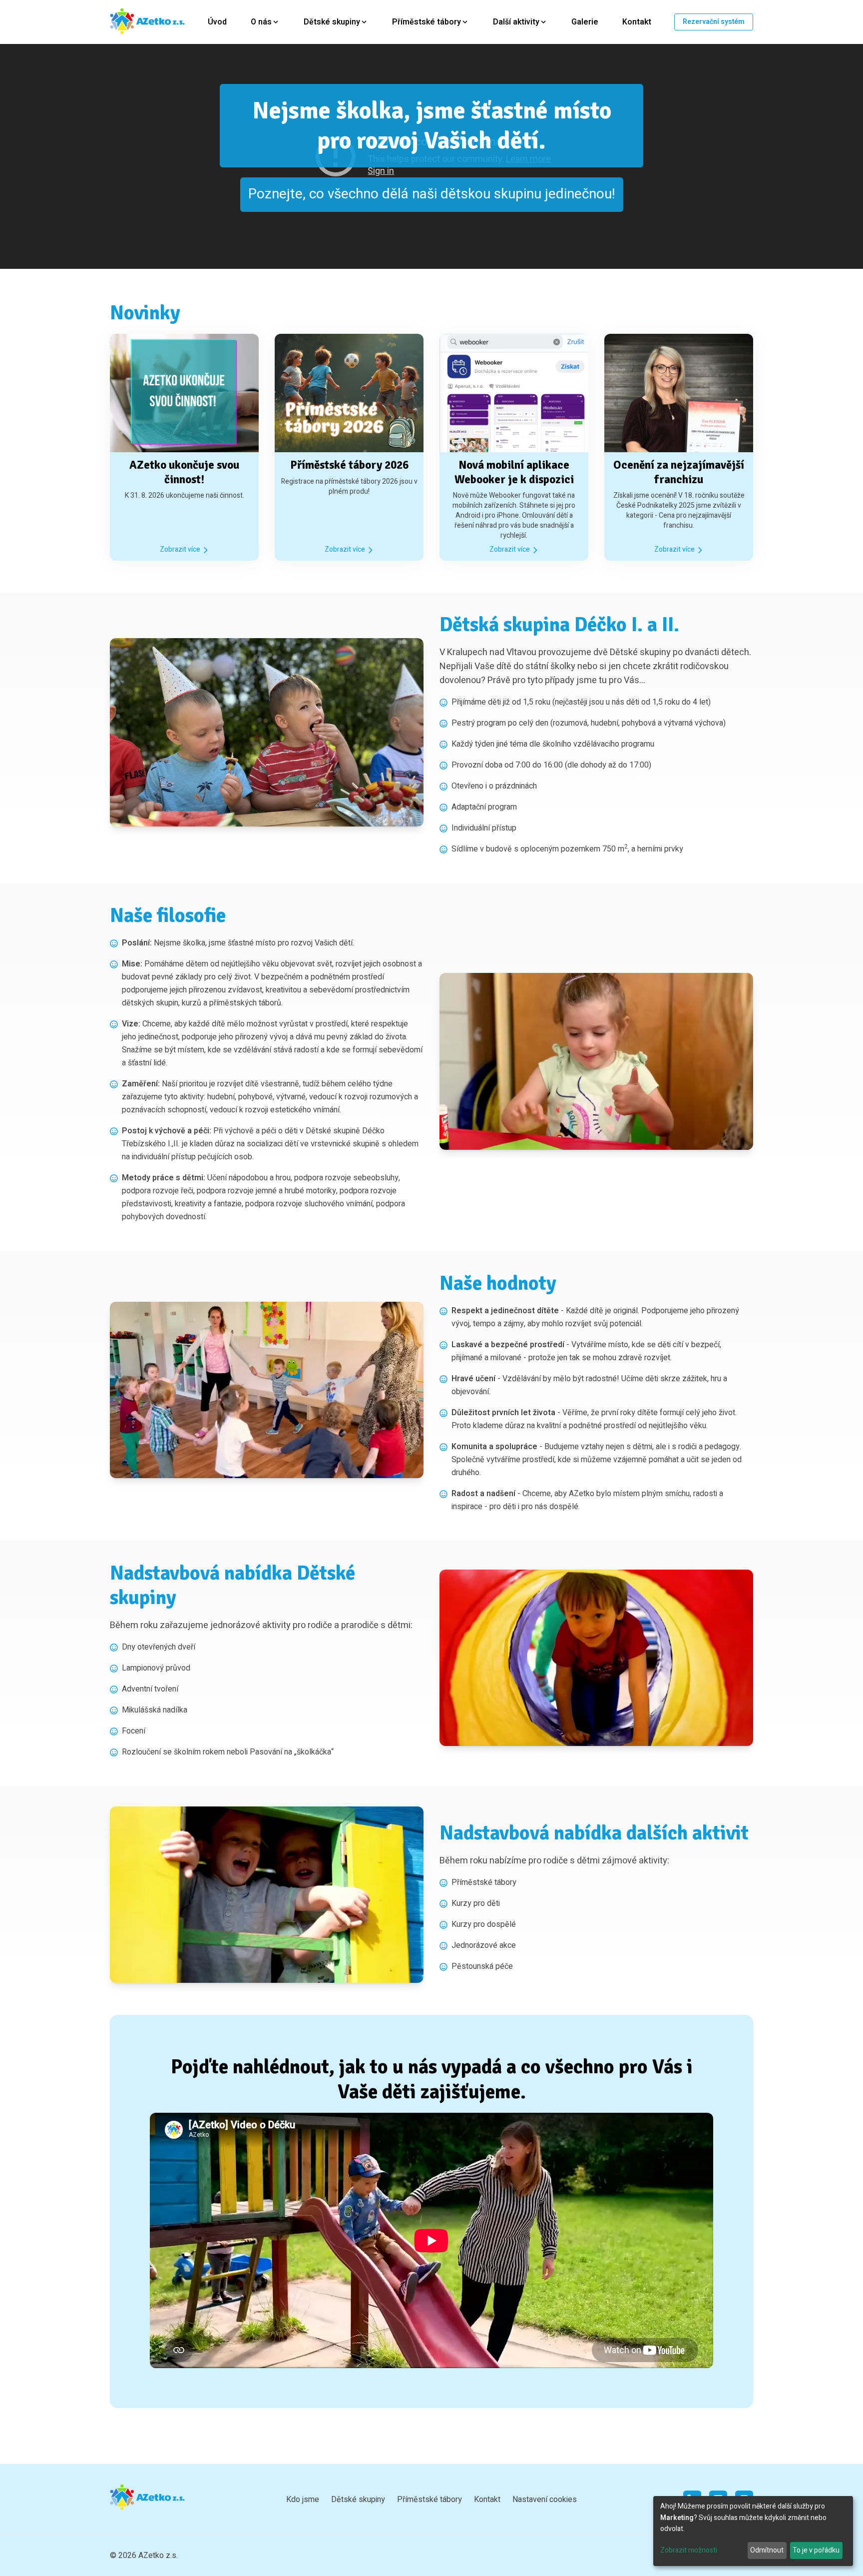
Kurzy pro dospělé (484, 1924)
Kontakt (637, 22)
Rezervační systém (714, 22)
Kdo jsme (303, 2500)
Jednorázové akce (484, 1945)
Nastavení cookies (545, 2500)
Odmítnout (767, 2550)
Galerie (585, 22)
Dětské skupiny (358, 2500)
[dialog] (753, 2531)
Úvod (217, 22)
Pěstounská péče (482, 1966)
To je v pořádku (816, 2550)
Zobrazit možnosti (689, 2550)
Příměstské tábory (484, 1882)
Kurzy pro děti (476, 1903)
